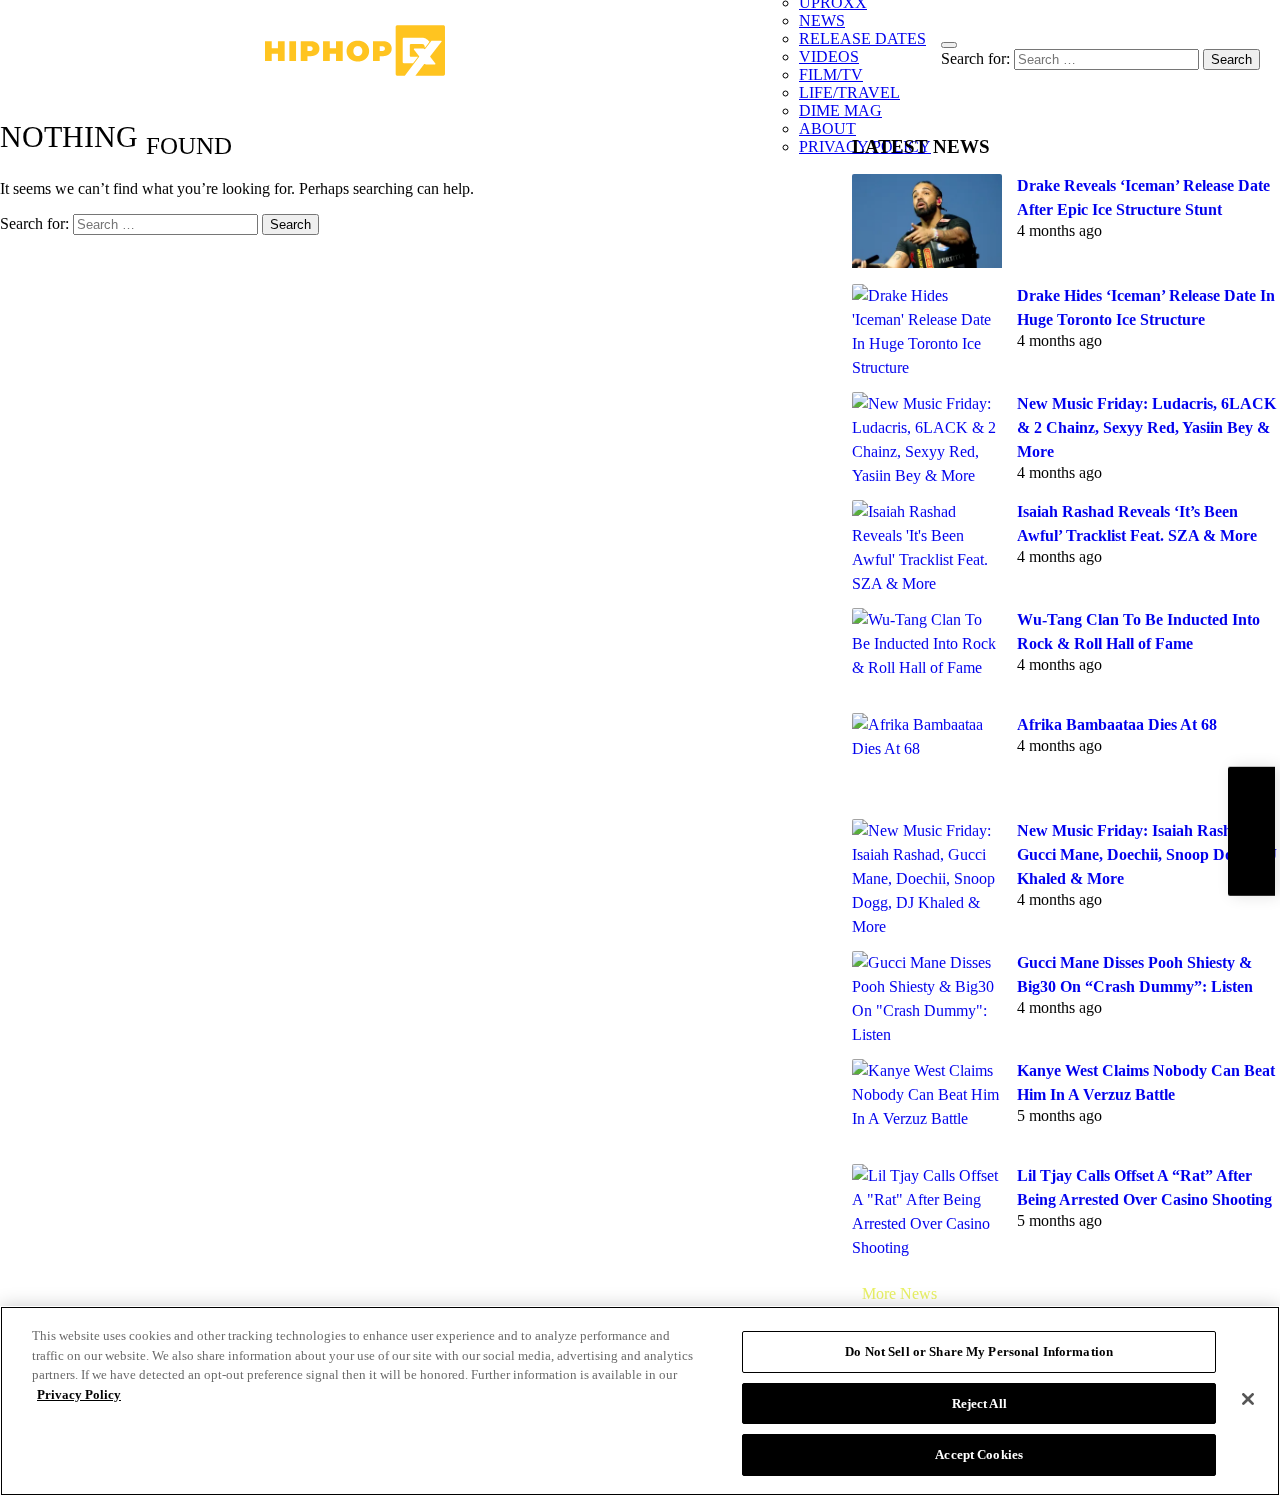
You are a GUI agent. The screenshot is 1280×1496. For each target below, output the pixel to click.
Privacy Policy (79, 1394)
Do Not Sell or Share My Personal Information (979, 1351)
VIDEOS (829, 56)
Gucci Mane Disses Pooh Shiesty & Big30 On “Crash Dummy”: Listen (1135, 974)
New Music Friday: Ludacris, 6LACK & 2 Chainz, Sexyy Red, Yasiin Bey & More (1146, 427)
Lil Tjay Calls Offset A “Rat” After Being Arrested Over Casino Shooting (1144, 1187)
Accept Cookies (979, 1454)
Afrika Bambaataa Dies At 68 (1117, 724)
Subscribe (1251, 831)
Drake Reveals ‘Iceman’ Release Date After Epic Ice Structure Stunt (1143, 197)
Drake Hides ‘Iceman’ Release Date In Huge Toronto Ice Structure (1146, 307)
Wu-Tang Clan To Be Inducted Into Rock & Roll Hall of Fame (1138, 631)
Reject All (979, 1403)
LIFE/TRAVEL (849, 92)
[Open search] (949, 45)
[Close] (1248, 1399)
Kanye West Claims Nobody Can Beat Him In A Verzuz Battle (1146, 1082)
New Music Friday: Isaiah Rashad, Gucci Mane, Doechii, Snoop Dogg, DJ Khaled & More (1147, 854)
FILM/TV (831, 74)
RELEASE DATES (862, 38)
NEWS (822, 20)
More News (899, 1293)
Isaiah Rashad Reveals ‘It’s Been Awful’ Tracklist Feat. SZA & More (1137, 523)
